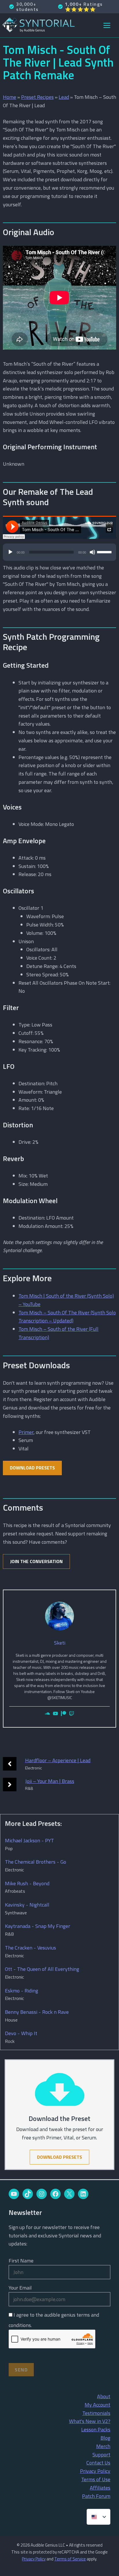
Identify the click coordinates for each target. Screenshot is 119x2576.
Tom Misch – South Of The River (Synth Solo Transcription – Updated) (67, 1317)
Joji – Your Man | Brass (50, 1781)
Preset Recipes (37, 97)
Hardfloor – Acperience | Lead (58, 1760)
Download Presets (32, 1468)
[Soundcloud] (47, 1714)
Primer (26, 1432)
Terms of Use (96, 2479)
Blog (105, 2438)
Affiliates (100, 2488)
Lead (64, 97)
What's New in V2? (90, 2421)
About (104, 2396)
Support (101, 2455)
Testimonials (96, 2413)
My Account (97, 2405)
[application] (59, 555)
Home (10, 97)
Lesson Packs (96, 2429)
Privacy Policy (95, 2471)
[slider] (105, 552)
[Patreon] (64, 1714)
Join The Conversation (36, 1561)
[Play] (10, 552)
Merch (103, 2446)
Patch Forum (96, 2496)
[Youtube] (55, 1714)
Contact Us (98, 2463)
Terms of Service (70, 2559)
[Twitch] (72, 1714)
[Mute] (92, 552)
